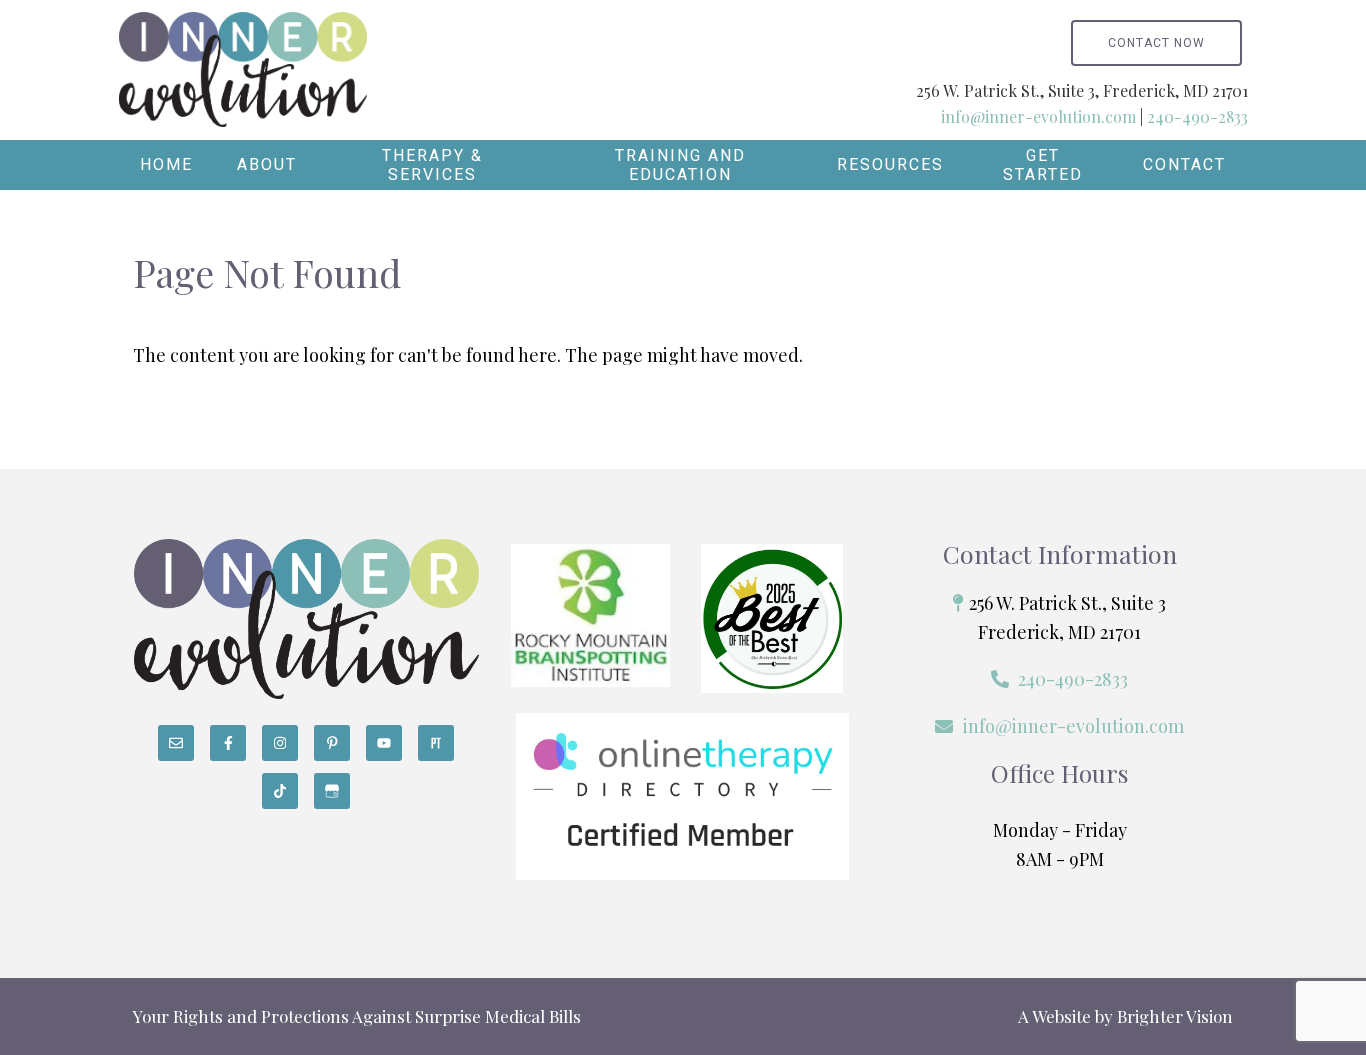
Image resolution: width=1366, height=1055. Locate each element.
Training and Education (680, 165)
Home (166, 164)
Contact (1184, 164)
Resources (890, 164)
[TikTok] (280, 791)
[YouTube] (384, 743)
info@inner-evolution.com (1038, 116)
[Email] (176, 743)
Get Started (1043, 165)
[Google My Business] (332, 791)
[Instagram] (280, 743)
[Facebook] (228, 743)
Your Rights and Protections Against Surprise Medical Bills (357, 1016)
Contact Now (1156, 43)
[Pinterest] (332, 743)
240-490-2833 (1197, 116)
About (267, 164)
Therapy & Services (432, 165)
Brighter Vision (1175, 1016)
